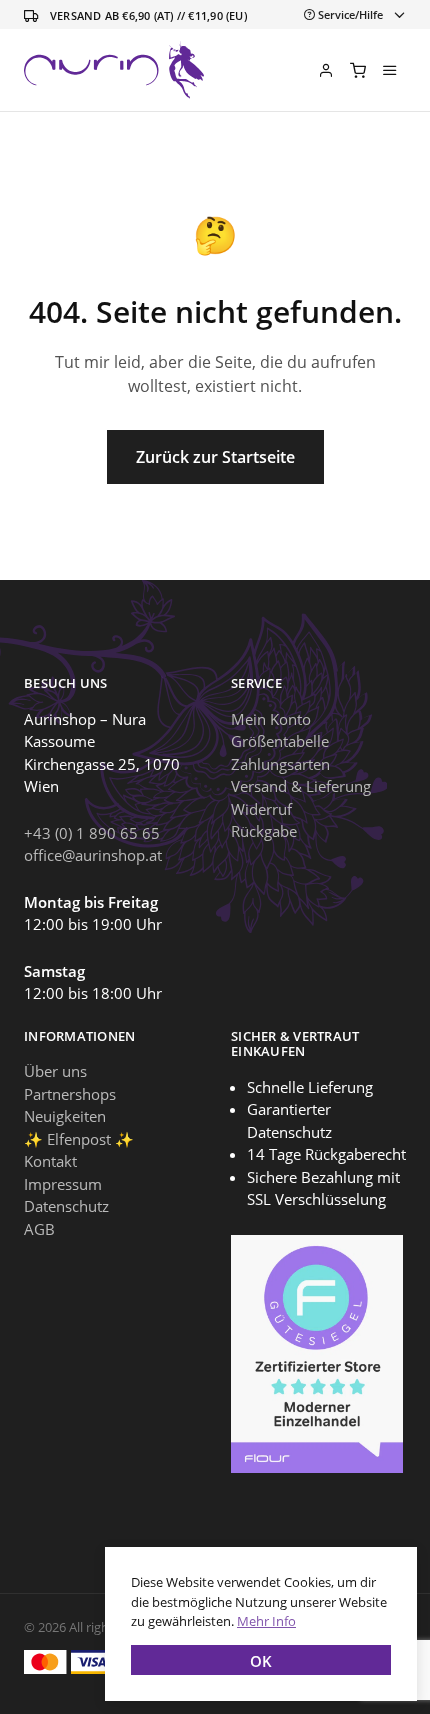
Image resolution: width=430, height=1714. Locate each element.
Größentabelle (280, 741)
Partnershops (70, 1094)
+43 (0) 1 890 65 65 (92, 833)
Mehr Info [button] (266, 1621)
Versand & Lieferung (301, 786)
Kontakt (50, 1161)
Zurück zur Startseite (215, 457)
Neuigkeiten (65, 1116)
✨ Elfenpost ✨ (79, 1139)
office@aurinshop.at (93, 855)
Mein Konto (271, 719)
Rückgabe (264, 831)
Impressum (63, 1184)
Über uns (55, 1071)
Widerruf (261, 809)
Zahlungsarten (280, 764)
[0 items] (358, 70)
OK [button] (261, 1661)
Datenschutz (66, 1206)
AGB (39, 1229)
